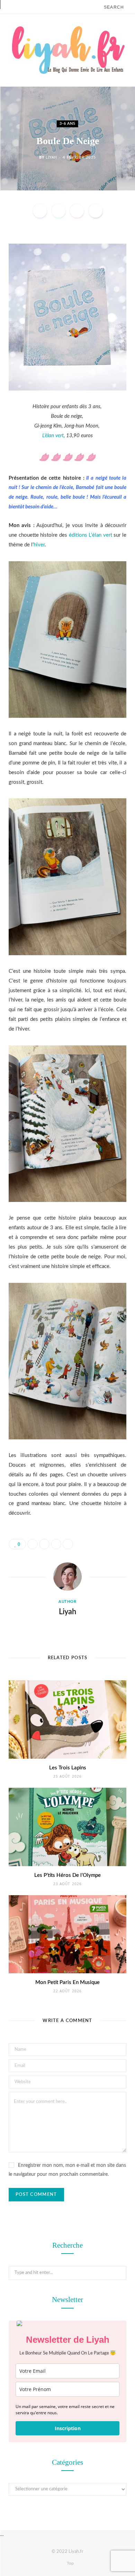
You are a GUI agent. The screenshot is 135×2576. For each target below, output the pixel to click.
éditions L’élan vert (91, 535)
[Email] (96, 211)
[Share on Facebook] (40, 211)
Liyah (51, 157)
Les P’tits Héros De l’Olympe (67, 1875)
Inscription (68, 2428)
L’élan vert (53, 436)
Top (70, 2563)
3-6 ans (67, 124)
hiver (39, 545)
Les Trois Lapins (68, 1768)
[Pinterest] (77, 211)
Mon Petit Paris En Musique (67, 1982)
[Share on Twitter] (58, 211)
